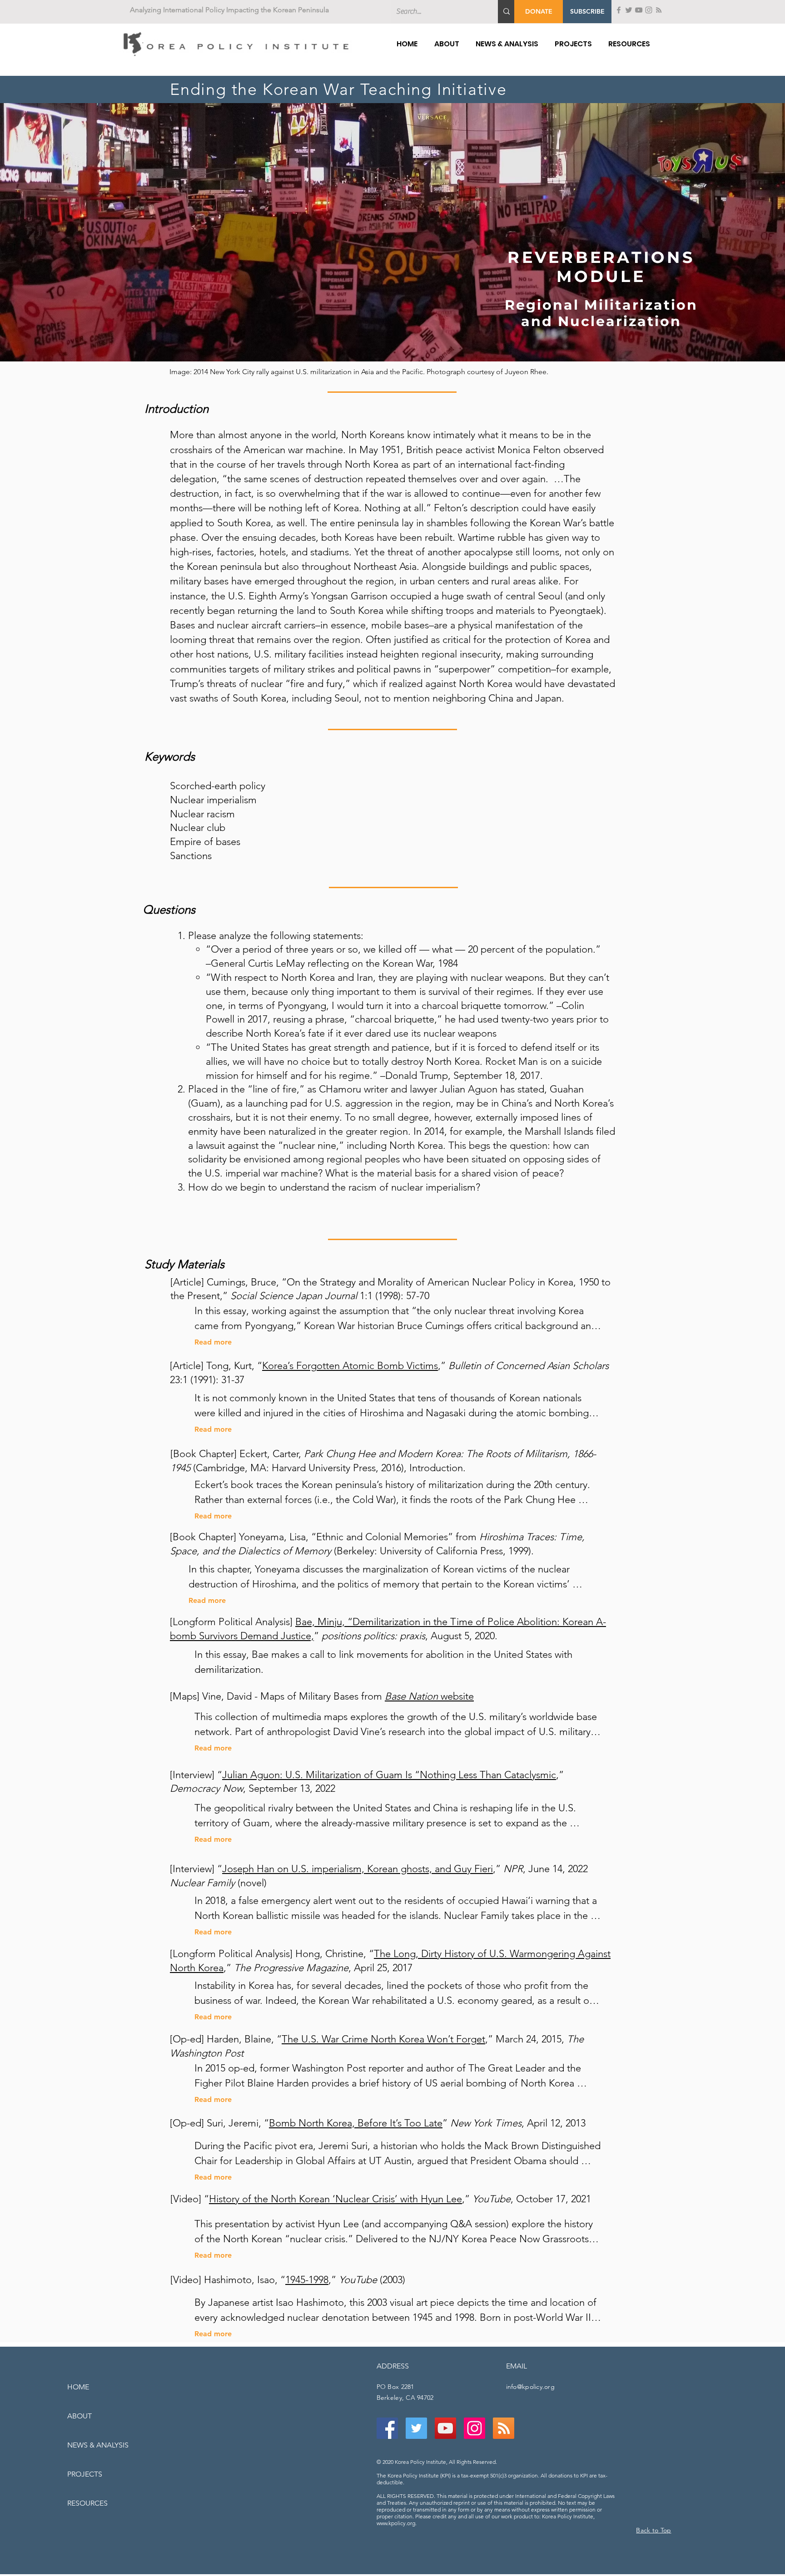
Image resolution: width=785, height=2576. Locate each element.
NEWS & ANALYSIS (98, 2445)
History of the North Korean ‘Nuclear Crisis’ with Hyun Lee (335, 2199)
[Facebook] (619, 10)
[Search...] (507, 12)
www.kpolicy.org (396, 2523)
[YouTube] (639, 10)
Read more (213, 1342)
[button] (587, 12)
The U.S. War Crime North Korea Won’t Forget (383, 2039)
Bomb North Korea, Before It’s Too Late (356, 2123)
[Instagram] (649, 10)
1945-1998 (307, 2280)
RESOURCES (87, 2503)
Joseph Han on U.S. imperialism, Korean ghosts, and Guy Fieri (358, 1869)
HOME (78, 2387)
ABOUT (79, 2416)
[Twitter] (629, 10)
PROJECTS (85, 2474)
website (429, 1696)
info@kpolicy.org (530, 2387)
